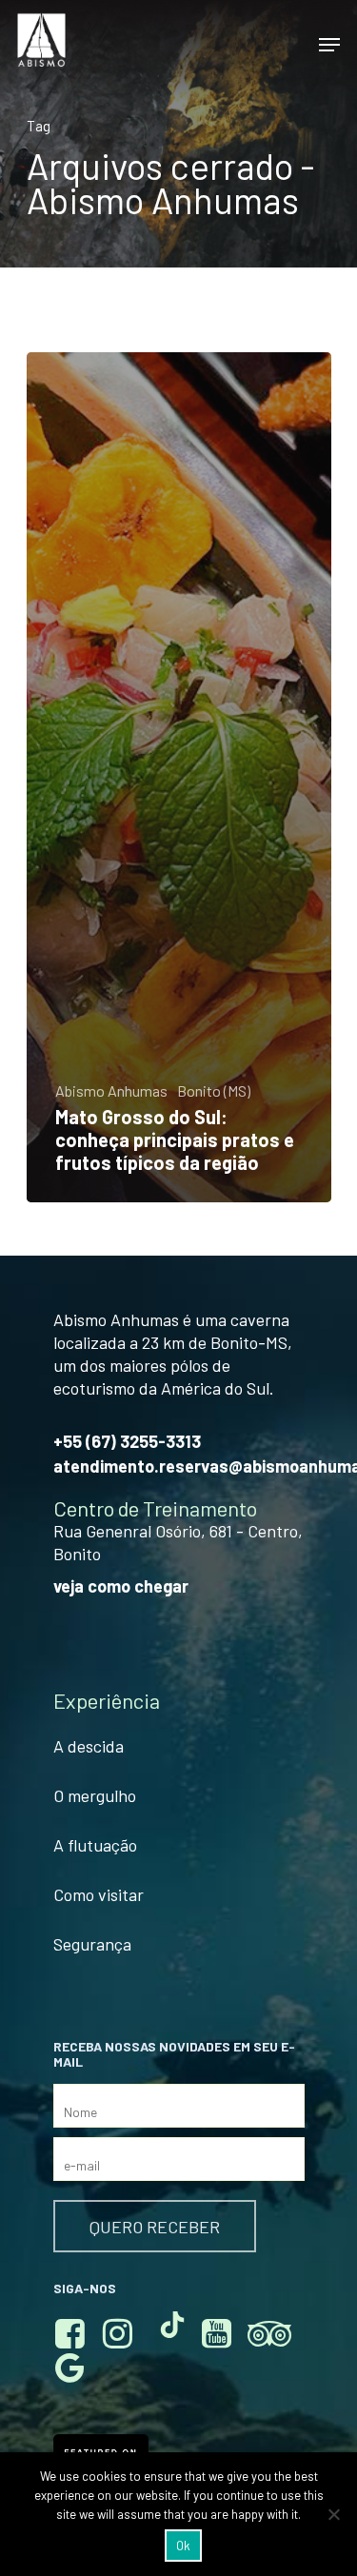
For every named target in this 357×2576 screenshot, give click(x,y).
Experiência (107, 1702)
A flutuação (95, 1845)
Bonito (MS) (214, 1091)
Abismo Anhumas (111, 1091)
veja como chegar (121, 1586)
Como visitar (99, 1894)
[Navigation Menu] (329, 45)
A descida (89, 1746)
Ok (184, 2546)
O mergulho (95, 1795)
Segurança (92, 1944)
